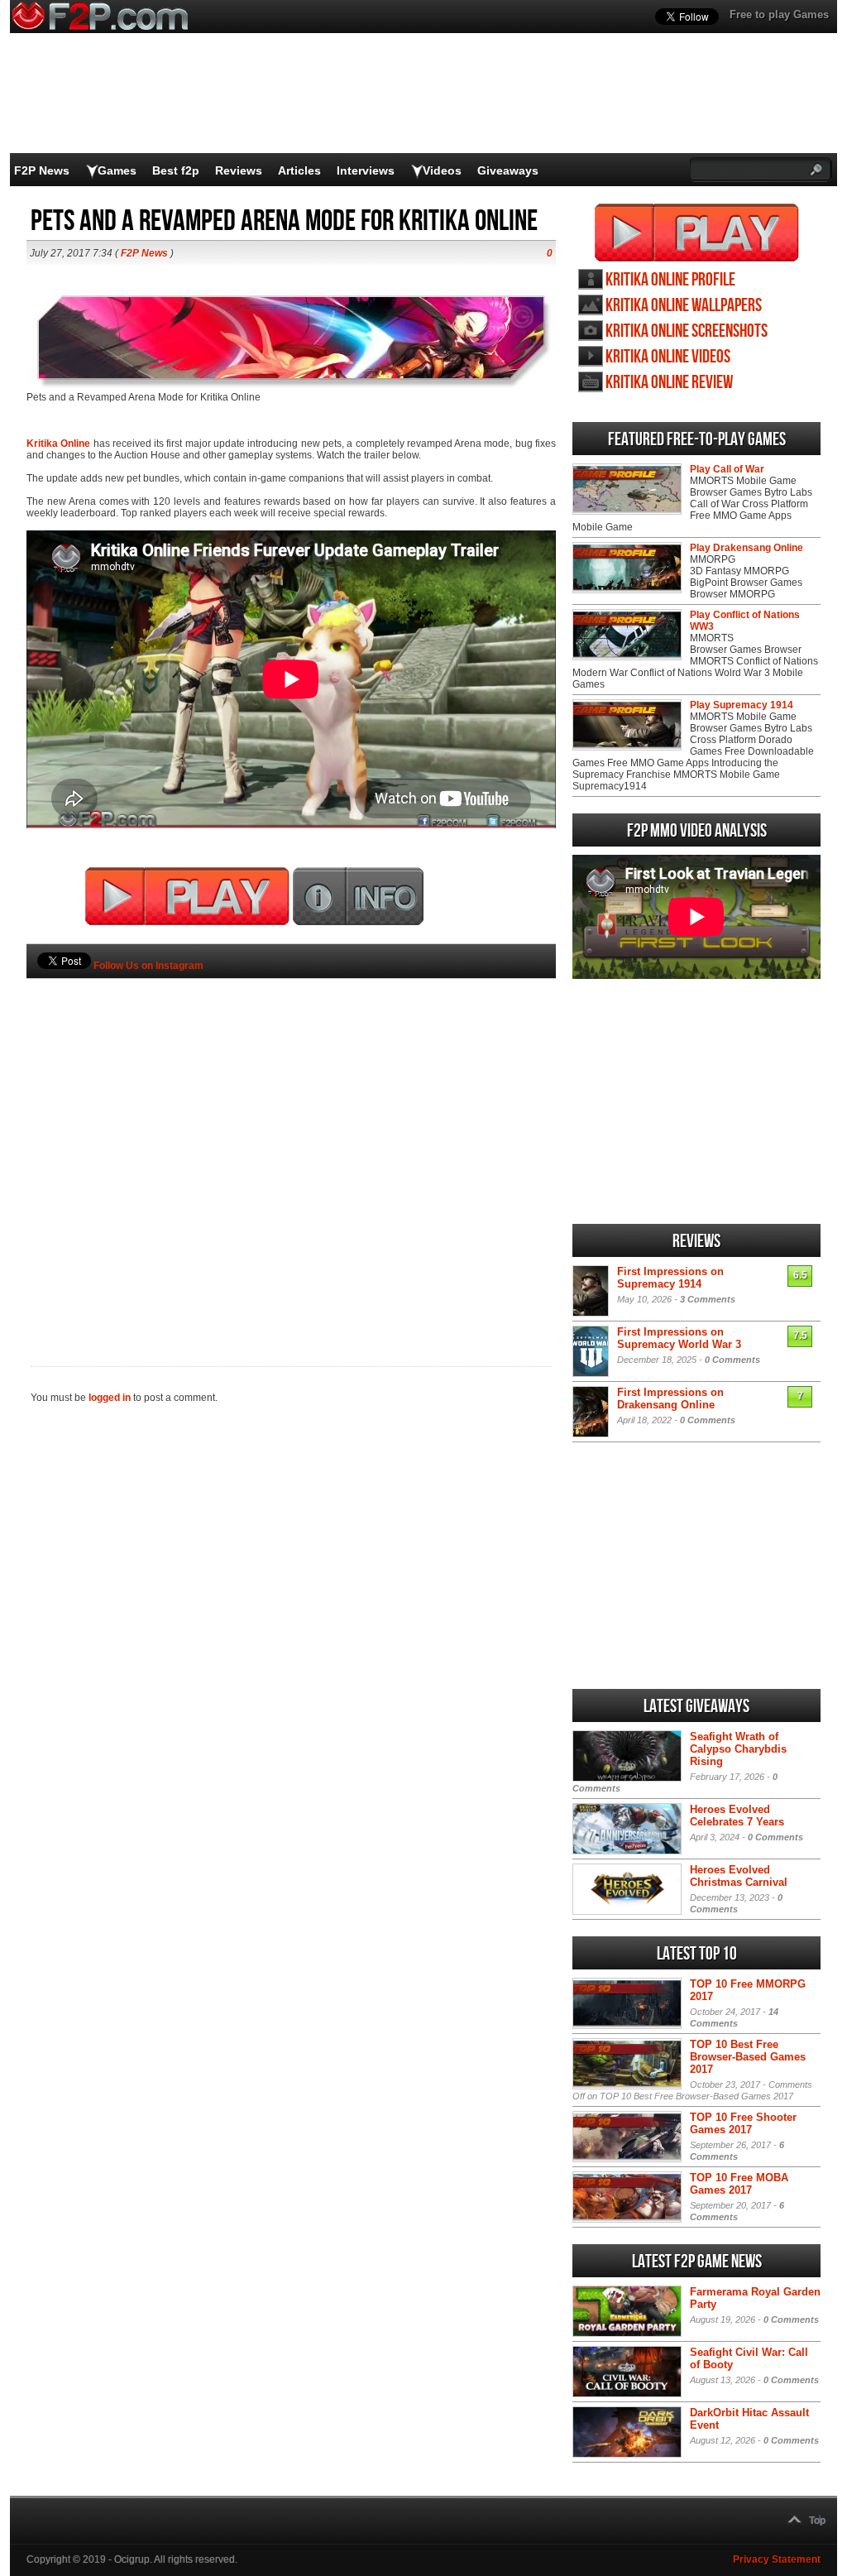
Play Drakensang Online (747, 548)
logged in (110, 1398)
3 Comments (708, 1299)
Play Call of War (727, 469)
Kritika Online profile (670, 280)
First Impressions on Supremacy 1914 (670, 1278)
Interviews (366, 170)
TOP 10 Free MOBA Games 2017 (739, 2184)
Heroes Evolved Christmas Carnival (739, 1876)
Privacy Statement (777, 2559)
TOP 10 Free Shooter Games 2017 (743, 2123)
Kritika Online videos (668, 357)
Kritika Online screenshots (687, 331)
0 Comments (732, 1360)
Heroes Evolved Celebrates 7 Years (737, 1816)
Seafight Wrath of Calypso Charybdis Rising (738, 1749)
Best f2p (176, 170)
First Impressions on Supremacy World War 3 (679, 1338)
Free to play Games (779, 14)
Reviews (239, 170)
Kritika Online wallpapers (684, 306)
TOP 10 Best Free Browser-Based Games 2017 (748, 2057)
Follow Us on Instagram (148, 966)
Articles (299, 170)
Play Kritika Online (697, 233)
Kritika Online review (669, 383)
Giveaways (508, 170)
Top (817, 2521)
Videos (442, 170)
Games (117, 170)
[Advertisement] (291, 1144)
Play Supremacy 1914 (742, 705)
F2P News (42, 170)
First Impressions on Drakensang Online (670, 1398)
